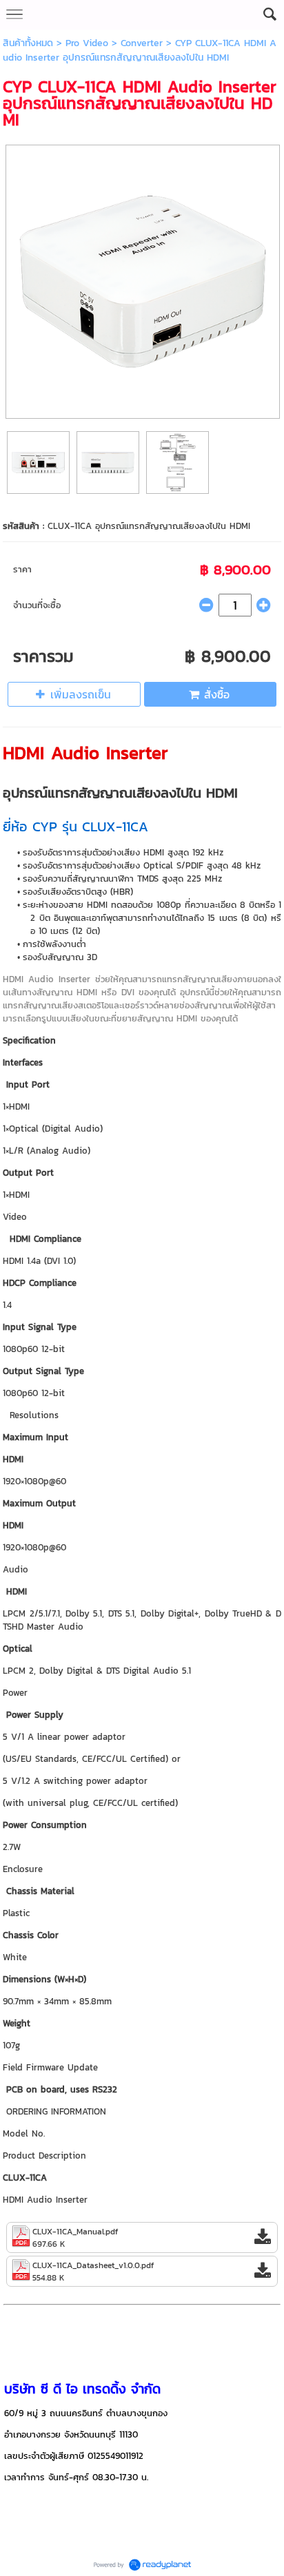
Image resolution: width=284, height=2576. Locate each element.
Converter (142, 43)
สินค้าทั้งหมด (28, 43)
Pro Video (87, 43)
